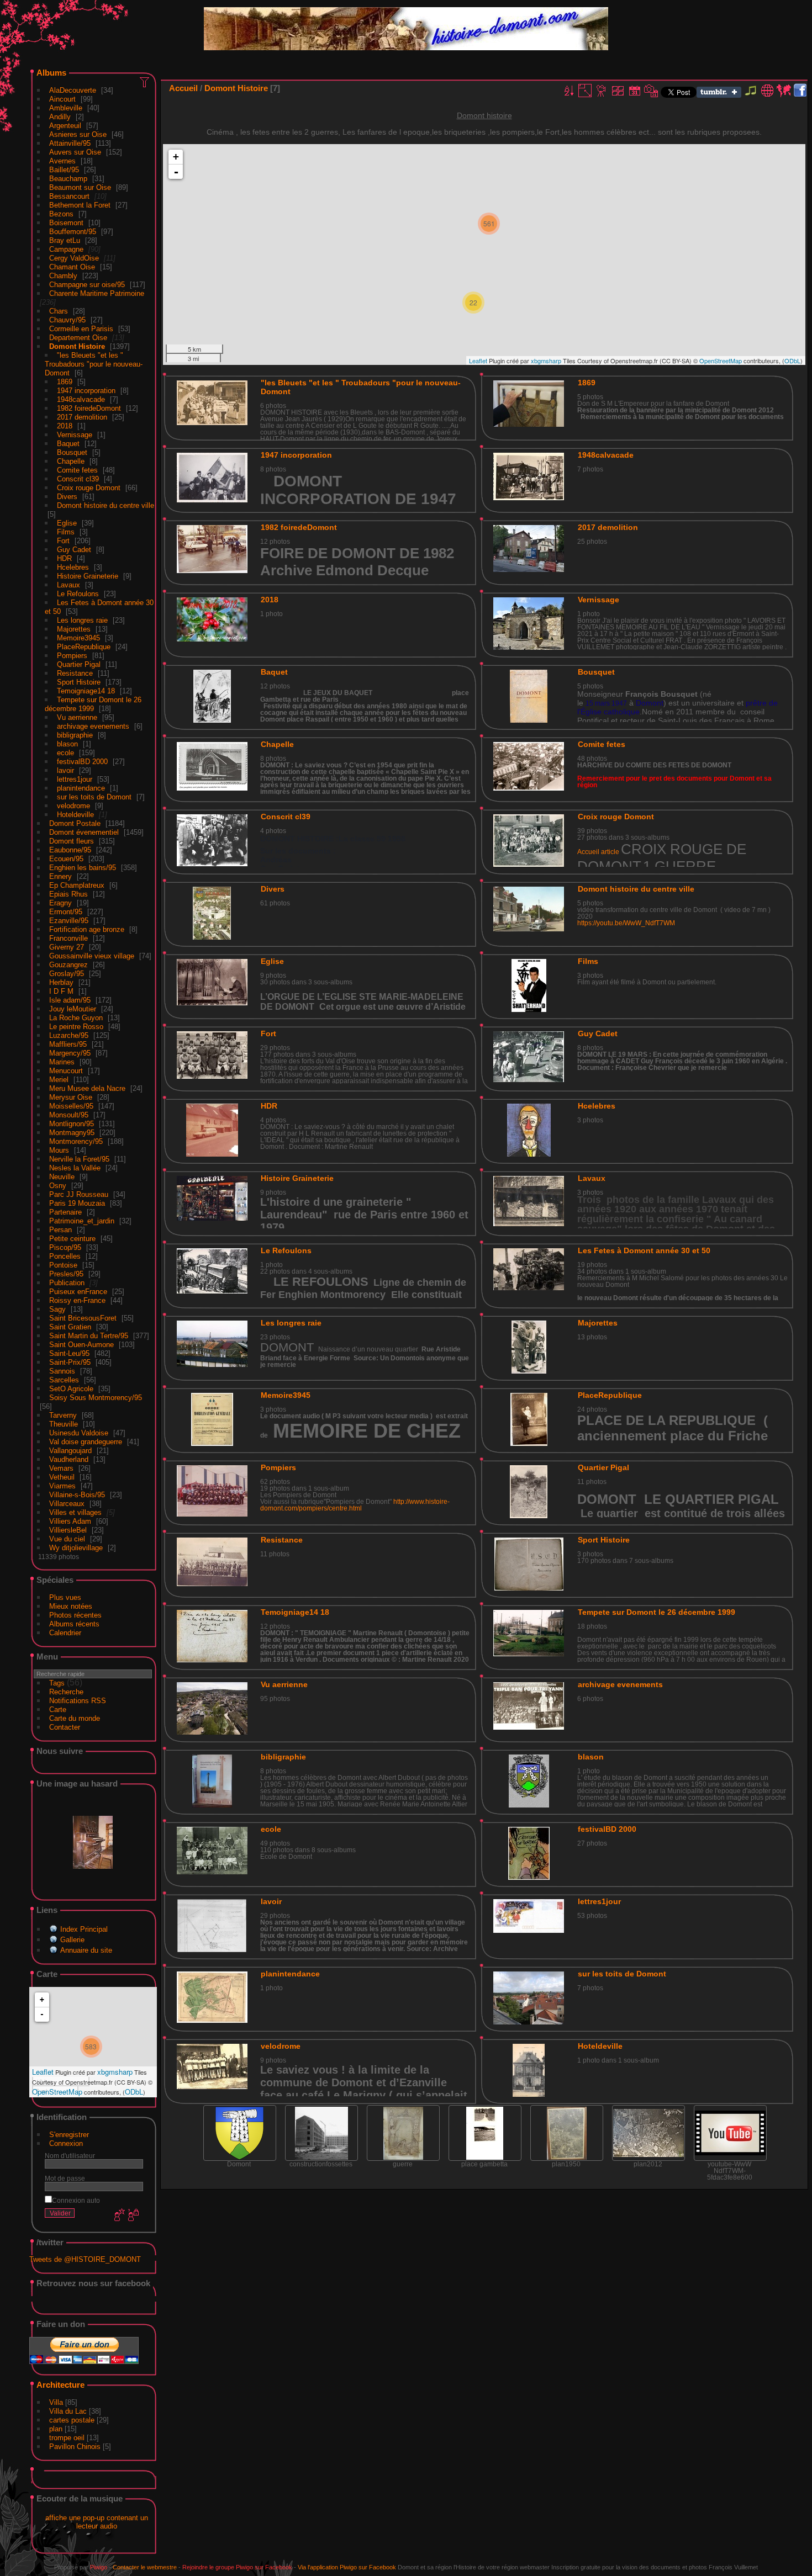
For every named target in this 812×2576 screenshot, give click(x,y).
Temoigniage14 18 (86, 691)
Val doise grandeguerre (86, 1442)
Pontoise (63, 1265)
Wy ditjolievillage (76, 1548)
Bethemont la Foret (80, 205)
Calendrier (65, 1633)
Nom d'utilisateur (70, 2156)
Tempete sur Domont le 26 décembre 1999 (93, 704)
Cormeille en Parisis (81, 329)
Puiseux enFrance (78, 1292)
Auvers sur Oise (75, 152)
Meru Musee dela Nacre (87, 1088)
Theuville (64, 1424)
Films (66, 532)
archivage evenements (93, 726)
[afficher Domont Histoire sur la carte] (784, 91)
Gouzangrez (68, 965)
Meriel (59, 1080)
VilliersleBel (68, 1530)
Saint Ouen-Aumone (81, 1345)
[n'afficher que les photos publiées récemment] (145, 82)
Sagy (57, 1309)
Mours (59, 1150)
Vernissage (76, 435)
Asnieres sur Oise (78, 134)
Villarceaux (67, 1504)
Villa (56, 2402)
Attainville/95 (70, 143)
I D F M (62, 991)
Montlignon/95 (72, 1124)
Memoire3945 (78, 638)
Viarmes (62, 1486)
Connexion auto (76, 2200)
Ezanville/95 (69, 921)
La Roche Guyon (76, 1018)
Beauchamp (68, 179)
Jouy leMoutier (73, 1009)
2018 (65, 426)
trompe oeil (67, 2438)
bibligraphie (75, 735)
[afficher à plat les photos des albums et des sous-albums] (618, 91)
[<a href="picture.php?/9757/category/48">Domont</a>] (240, 2133)
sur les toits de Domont (94, 797)
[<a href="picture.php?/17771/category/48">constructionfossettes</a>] (321, 2133)
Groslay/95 (67, 974)
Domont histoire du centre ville (106, 505)
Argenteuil (65, 126)
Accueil (183, 88)
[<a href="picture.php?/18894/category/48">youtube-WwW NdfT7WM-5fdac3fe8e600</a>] (730, 2133)
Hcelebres (73, 567)
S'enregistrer (69, 2135)
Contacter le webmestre (145, 2567)
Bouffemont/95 (73, 232)
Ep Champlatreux (77, 885)
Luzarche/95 (69, 1035)
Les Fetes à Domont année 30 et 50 (644, 1250)
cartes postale (72, 2420)
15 (589, 703)
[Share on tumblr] (719, 95)
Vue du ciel (67, 1539)
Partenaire (65, 1212)
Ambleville (66, 108)
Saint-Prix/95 (70, 1362)
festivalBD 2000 (82, 762)
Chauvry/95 (67, 320)
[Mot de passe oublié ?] (133, 2215)
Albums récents (74, 1624)
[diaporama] (602, 91)
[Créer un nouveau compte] (118, 2215)
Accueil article (598, 852)
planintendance (81, 788)
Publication (67, 1283)
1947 (619, 703)
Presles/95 (66, 1274)
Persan (60, 1230)
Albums (51, 73)
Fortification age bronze (87, 929)
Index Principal (84, 1929)
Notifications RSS (78, 1701)
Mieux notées (71, 1606)
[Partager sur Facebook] (800, 91)
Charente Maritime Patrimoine (97, 293)
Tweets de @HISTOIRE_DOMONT (85, 2259)
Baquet (68, 444)
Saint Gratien (70, 1327)
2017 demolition (82, 417)
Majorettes (74, 629)
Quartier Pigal (79, 664)
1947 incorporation (86, 391)
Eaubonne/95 (70, 850)
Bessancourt (69, 196)
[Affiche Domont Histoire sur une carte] (767, 91)
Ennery (60, 876)
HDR (64, 558)
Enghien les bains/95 (83, 868)
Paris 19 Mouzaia (77, 1203)
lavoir (65, 770)
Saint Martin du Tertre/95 (89, 1336)
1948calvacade (81, 399)
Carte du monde (75, 1718)
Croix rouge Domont (89, 488)
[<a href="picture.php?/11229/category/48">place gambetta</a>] (485, 2133)
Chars (59, 311)
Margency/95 (70, 1053)
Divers (67, 497)
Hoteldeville (75, 815)
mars (602, 703)
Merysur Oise (71, 1097)
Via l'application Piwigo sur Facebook (347, 2567)
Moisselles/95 (71, 1106)
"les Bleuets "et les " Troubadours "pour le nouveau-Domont (94, 364)
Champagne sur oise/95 (87, 285)
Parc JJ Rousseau (79, 1194)
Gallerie (72, 1940)
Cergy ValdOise (74, 258)
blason (67, 744)
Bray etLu (65, 240)
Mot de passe (65, 2178)
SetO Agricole (71, 1389)
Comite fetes (77, 470)
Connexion (66, 2143)
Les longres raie (82, 620)
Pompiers (72, 656)
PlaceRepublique (84, 647)
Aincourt (62, 99)
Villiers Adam (70, 1521)
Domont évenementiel (84, 832)
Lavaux (68, 585)
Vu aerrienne (77, 717)
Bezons (61, 214)
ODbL (134, 2092)
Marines (62, 1062)
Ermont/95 (66, 912)
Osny (58, 1186)
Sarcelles (64, 1380)
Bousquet (72, 452)
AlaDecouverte (73, 90)
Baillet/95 (64, 170)
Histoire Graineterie (88, 576)
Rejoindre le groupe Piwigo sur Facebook (237, 2567)
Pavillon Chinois (75, 2447)
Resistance (75, 673)
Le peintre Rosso (76, 1027)
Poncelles (65, 1256)
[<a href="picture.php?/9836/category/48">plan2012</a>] (648, 2133)
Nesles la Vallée (75, 1168)
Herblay (61, 982)
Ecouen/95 (66, 859)
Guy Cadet (74, 550)
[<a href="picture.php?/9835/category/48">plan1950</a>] (567, 2133)
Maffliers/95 (68, 1044)
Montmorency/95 (76, 1141)
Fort (63, 541)
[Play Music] (751, 95)
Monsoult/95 (69, 1115)
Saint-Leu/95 (69, 1353)
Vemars (61, 1468)
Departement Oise (78, 338)
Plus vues (65, 1597)
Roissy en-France (77, 1300)
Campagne (66, 249)
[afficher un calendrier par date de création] (651, 91)
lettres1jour (75, 779)
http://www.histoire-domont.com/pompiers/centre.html (355, 1505)
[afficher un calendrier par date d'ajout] (635, 91)
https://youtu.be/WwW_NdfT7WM (626, 923)
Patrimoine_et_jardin (82, 1221)
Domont (650, 703)
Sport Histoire (79, 682)
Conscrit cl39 (78, 479)
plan (56, 2429)
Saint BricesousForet (83, 1318)
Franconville (68, 938)
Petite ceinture (72, 1239)
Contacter (65, 1727)
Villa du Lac (68, 2411)
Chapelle (71, 461)
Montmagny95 (72, 1133)
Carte (58, 1710)
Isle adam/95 (70, 1000)
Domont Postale (75, 823)
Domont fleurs (72, 841)
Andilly (60, 117)
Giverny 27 (67, 947)
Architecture (60, 2385)
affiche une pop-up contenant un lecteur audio (97, 2522)
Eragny (60, 903)
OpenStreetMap (57, 2092)
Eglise (67, 523)
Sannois (62, 1371)
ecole (65, 753)
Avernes (62, 161)
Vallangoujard (70, 1451)
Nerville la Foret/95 (79, 1159)
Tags (57, 1683)
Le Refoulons (78, 594)
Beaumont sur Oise (80, 187)
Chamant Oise (72, 267)
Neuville (62, 1177)
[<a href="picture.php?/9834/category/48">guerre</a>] (403, 2133)
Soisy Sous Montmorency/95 (96, 1398)
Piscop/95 (65, 1247)
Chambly (63, 276)
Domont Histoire (77, 346)
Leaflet (43, 2072)
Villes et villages (75, 1512)
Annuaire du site (86, 1950)
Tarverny (63, 1415)
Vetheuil (62, 1477)
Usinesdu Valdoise (79, 1433)
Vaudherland (69, 1459)
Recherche (66, 1692)
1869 (65, 382)
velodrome (73, 806)
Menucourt (66, 1071)
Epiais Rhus (68, 894)
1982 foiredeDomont (89, 408)
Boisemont (66, 223)
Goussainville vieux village (92, 956)
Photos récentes (75, 1615)
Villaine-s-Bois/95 (77, 1495)
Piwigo (99, 2567)
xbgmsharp (115, 2072)
